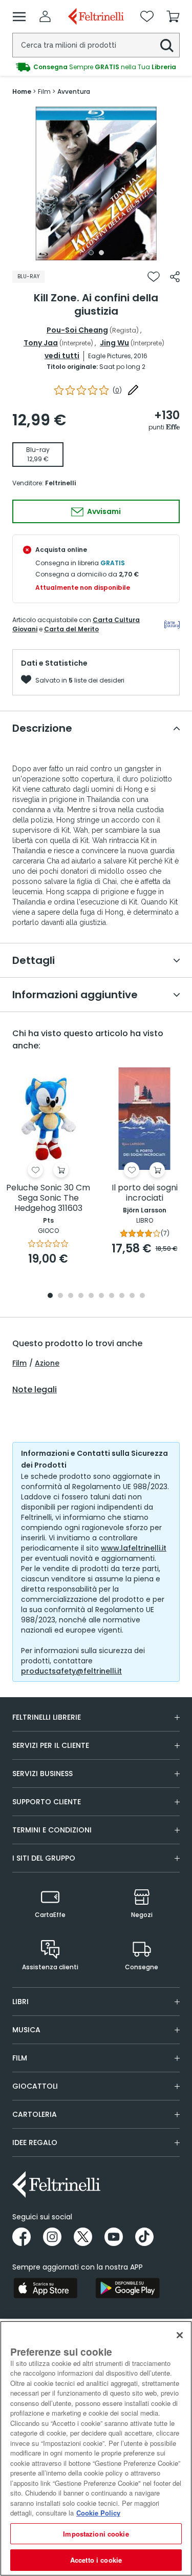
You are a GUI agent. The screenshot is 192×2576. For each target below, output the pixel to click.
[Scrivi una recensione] (133, 390)
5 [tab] (91, 1296)
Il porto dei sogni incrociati (145, 1193)
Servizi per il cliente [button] (51, 1745)
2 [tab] (101, 253)
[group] (96, 67)
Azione (47, 1363)
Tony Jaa (41, 343)
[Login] (45, 16)
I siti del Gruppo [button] (44, 1858)
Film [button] (20, 2058)
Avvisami (103, 511)
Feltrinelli (60, 483)
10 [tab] (142, 1296)
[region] (96, 2448)
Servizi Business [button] (42, 1774)
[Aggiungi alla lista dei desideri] (154, 277)
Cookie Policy (98, 2513)
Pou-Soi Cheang (77, 330)
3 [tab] (71, 1296)
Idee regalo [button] (35, 2142)
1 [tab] (91, 253)
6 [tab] (101, 1296)
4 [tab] (81, 1296)
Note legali (35, 1390)
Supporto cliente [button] (47, 1802)
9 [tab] (132, 1296)
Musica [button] (26, 2030)
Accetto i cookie (96, 2560)
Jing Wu (114, 343)
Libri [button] (20, 2002)
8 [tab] (122, 1296)
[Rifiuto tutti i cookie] (180, 2335)
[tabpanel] (96, 183)
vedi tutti (62, 356)
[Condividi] (175, 277)
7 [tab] (111, 1296)
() (117, 390)
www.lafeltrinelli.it (134, 1548)
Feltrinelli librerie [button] (47, 1717)
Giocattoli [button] (35, 2086)
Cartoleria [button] (35, 2114)
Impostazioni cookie (96, 2534)
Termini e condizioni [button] (52, 1830)
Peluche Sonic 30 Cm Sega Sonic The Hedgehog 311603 (48, 1198)
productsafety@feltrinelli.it (71, 1671)
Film (19, 1363)
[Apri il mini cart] (173, 16)
